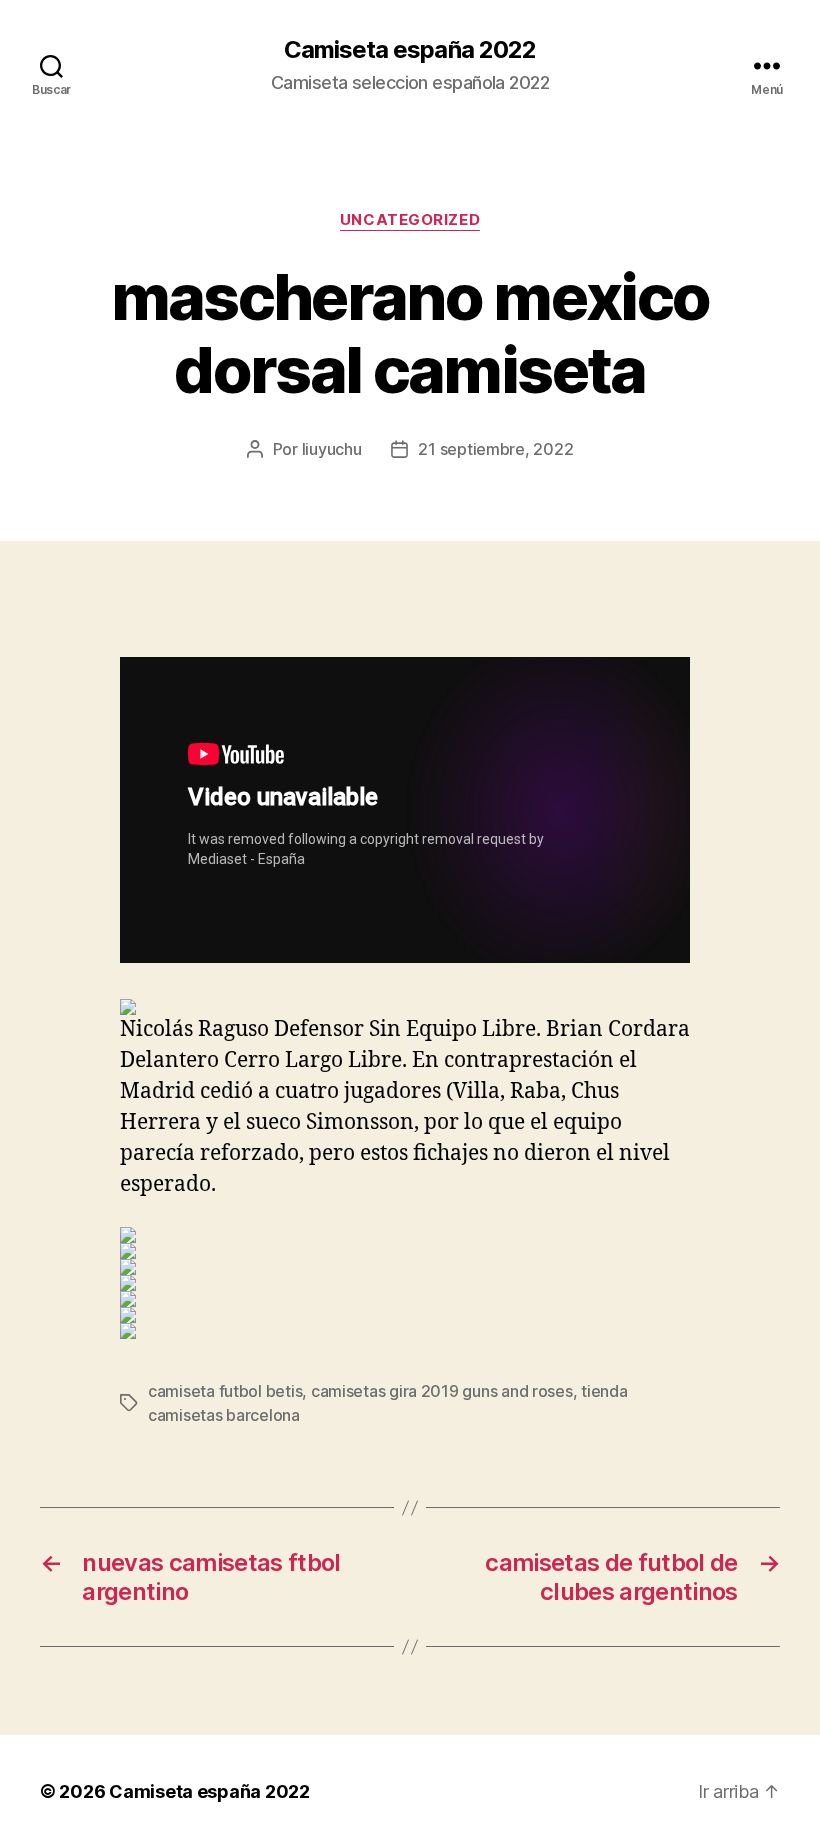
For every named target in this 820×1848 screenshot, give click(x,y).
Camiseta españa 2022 (409, 50)
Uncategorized (410, 220)
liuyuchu (332, 449)
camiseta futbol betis (225, 1391)
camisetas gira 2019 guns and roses (442, 1391)
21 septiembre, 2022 (495, 449)
